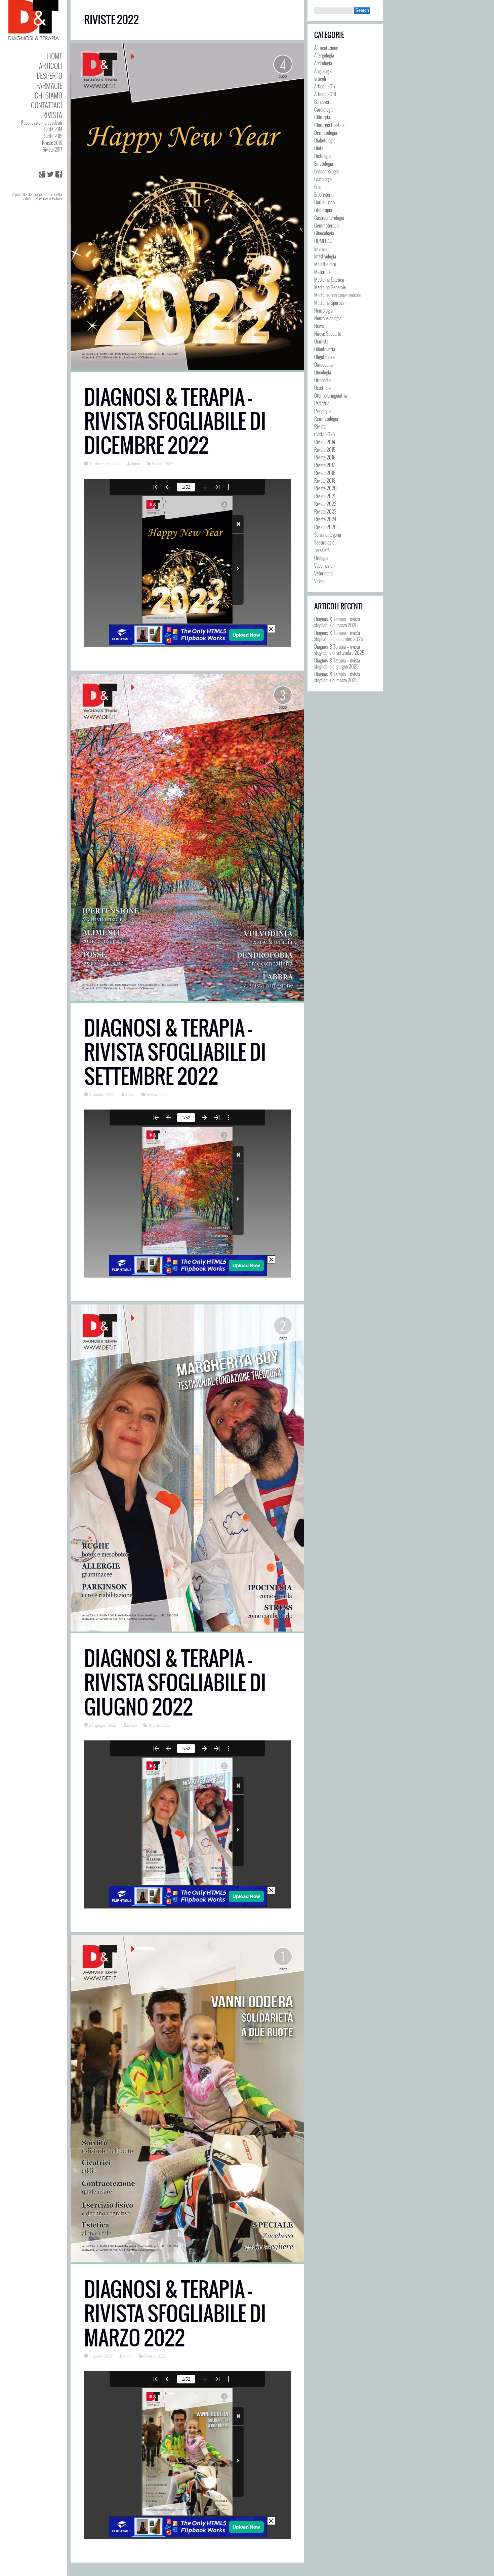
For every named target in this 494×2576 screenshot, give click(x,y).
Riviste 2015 (52, 136)
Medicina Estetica (329, 279)
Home (55, 56)
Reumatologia (326, 418)
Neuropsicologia (328, 318)
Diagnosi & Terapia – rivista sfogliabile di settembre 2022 (175, 1052)
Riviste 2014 (52, 129)
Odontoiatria (325, 349)
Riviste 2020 (325, 488)
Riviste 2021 (325, 496)
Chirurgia (322, 117)
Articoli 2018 (325, 94)
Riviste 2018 (325, 473)
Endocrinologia (326, 171)
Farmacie (49, 86)
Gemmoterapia (327, 225)
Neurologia (323, 310)
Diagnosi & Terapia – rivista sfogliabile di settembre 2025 (339, 649)
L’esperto (49, 75)
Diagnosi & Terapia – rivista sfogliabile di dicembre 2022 (175, 421)
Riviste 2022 (162, 464)
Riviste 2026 (325, 527)
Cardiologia (324, 109)
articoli (320, 78)
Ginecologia (324, 233)
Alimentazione (326, 47)
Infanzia (321, 248)
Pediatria (322, 403)
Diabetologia (325, 140)
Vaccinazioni (325, 565)
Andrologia (323, 63)
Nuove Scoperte (328, 333)
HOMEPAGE (324, 241)
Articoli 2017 (325, 86)
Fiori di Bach (324, 202)
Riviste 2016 (52, 143)
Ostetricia (322, 388)
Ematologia (324, 163)
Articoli (51, 66)
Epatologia (323, 179)
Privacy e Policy (49, 199)
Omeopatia (323, 364)
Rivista (52, 115)
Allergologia (324, 55)
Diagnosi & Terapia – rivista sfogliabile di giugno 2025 (337, 663)
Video (319, 581)
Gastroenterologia (329, 217)
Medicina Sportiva (329, 303)
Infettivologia (325, 256)
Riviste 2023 (325, 511)
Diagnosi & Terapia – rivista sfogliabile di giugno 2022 (175, 1683)
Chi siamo (48, 95)
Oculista (321, 341)
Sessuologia (324, 542)
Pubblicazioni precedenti (42, 123)
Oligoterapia (324, 357)
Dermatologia (326, 132)
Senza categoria (328, 534)
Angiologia (323, 71)
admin (135, 464)
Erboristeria (324, 194)
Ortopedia (322, 380)
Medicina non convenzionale (338, 295)
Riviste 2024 (325, 519)
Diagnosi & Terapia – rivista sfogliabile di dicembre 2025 (339, 636)
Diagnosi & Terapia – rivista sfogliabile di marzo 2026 (337, 622)
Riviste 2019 (325, 480)
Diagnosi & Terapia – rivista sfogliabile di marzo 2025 (337, 677)
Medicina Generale (330, 287)
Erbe (318, 187)
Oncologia (323, 372)
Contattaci (47, 105)
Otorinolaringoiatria (331, 395)
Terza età (322, 550)
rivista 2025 (325, 434)
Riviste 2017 (52, 149)
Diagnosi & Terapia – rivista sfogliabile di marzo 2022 (175, 2314)
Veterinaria (323, 573)
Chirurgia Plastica (329, 125)
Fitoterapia (323, 210)
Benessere (323, 102)
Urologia (321, 558)
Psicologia (323, 411)
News (319, 326)
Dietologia (323, 156)
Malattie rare (325, 264)
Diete (319, 148)
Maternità (322, 272)
